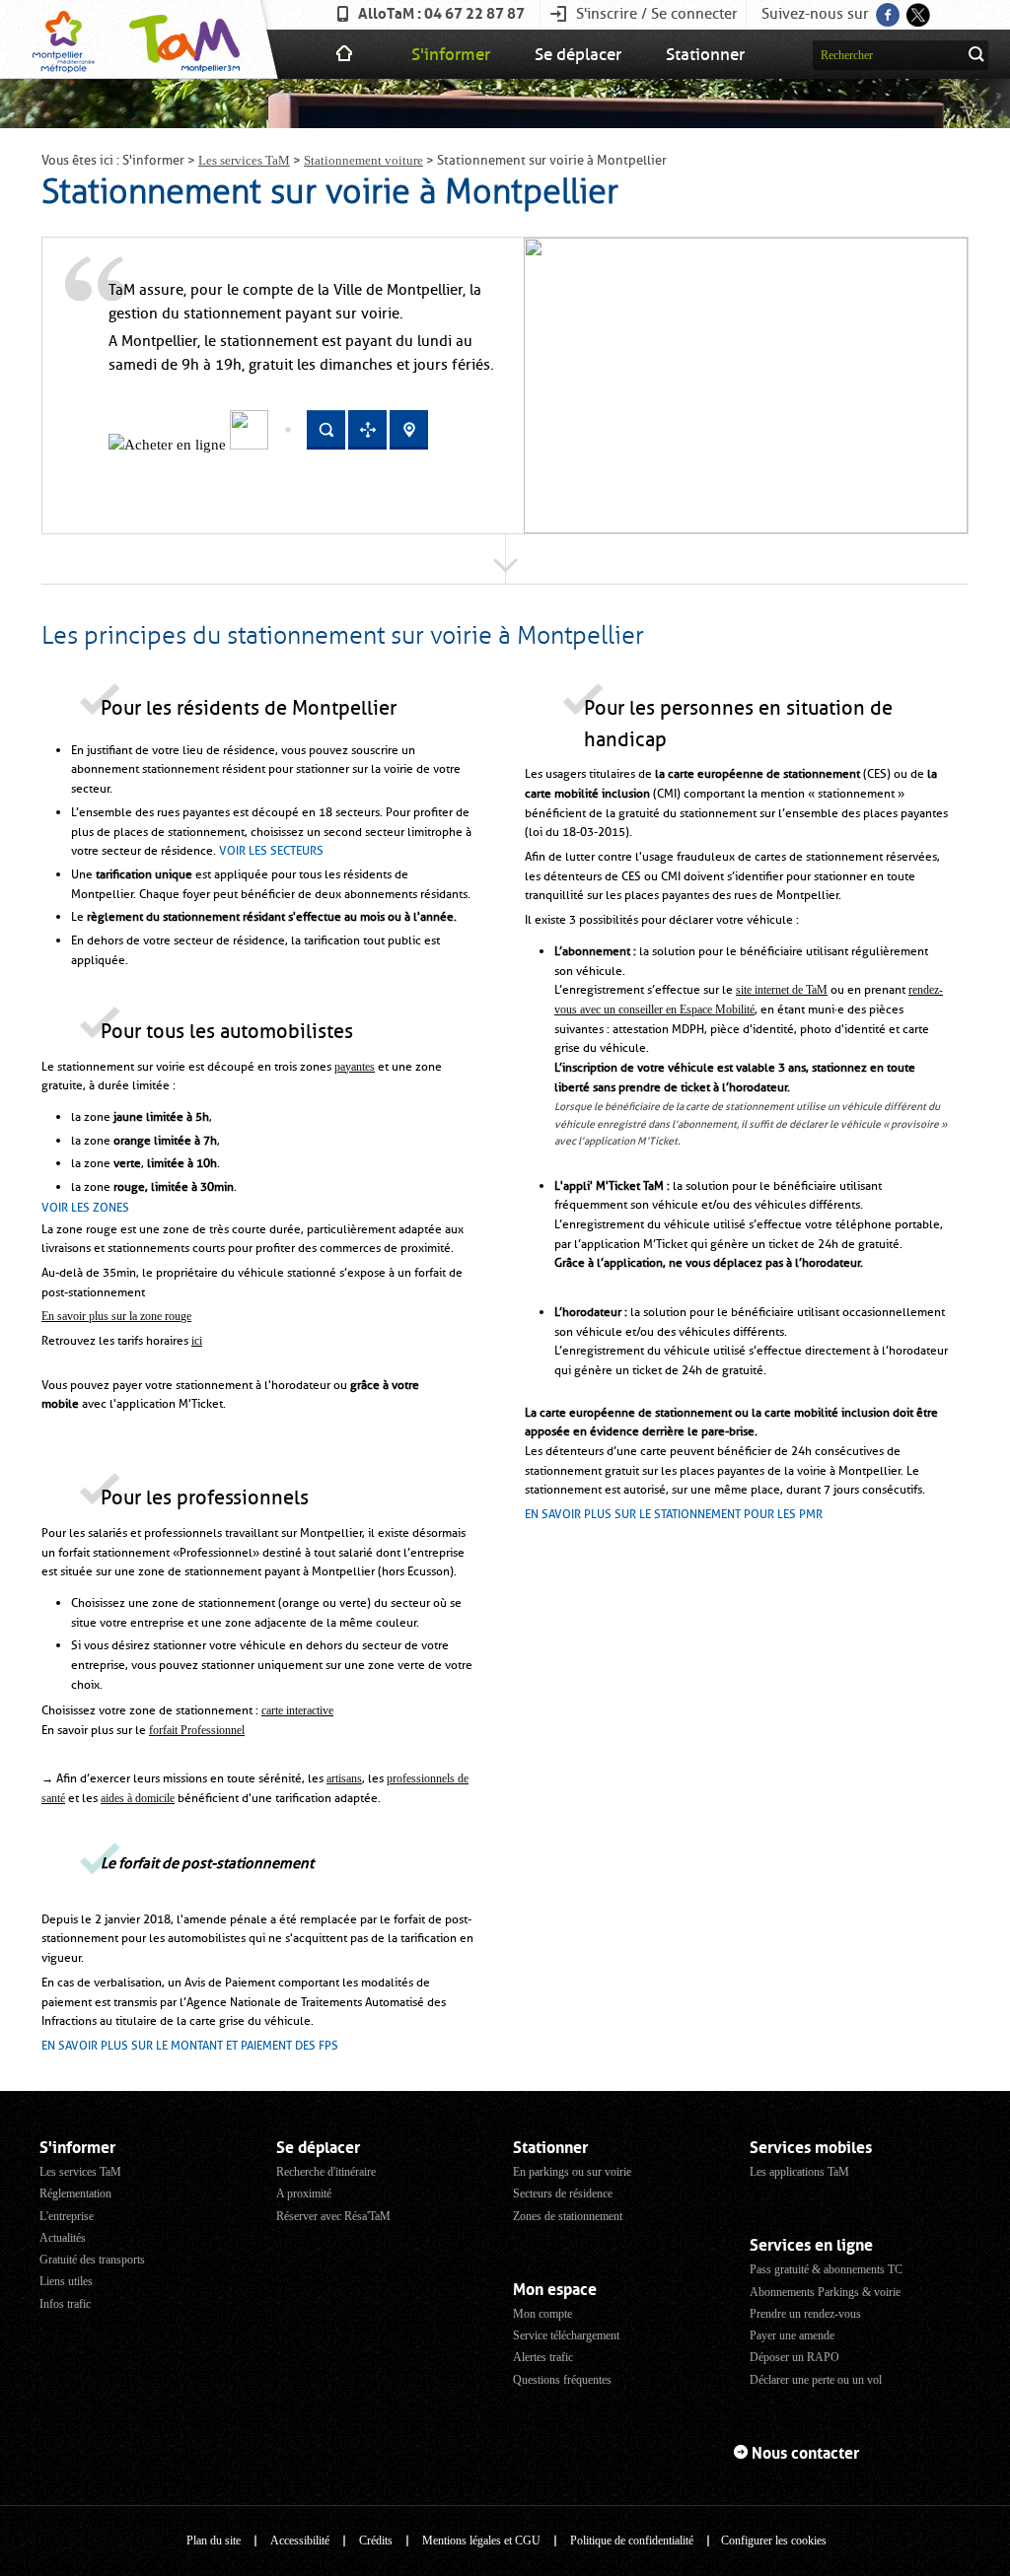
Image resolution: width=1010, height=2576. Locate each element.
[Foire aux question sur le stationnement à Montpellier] (249, 445)
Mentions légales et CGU (481, 2541)
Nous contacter (805, 2453)
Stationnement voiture (363, 160)
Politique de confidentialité (632, 2541)
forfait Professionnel (197, 1730)
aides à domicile (138, 1798)
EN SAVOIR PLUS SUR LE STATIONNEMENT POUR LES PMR (674, 1514)
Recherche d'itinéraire (326, 2172)
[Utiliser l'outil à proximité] (367, 446)
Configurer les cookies (774, 2541)
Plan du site (214, 2541)
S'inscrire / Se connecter (657, 14)
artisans (344, 1778)
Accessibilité (300, 2541)
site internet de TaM (782, 990)
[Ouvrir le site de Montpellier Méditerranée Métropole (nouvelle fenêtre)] (64, 39)
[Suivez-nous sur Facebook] (886, 9)
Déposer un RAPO (794, 2357)
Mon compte (542, 2314)
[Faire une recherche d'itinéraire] (326, 446)
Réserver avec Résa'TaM (333, 2216)
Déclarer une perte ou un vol (816, 2380)
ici (197, 1341)
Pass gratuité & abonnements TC (826, 2269)
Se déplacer (578, 54)
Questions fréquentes (562, 2380)
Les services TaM (244, 160)
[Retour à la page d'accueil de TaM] (182, 39)
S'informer (451, 54)
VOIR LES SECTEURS (271, 851)
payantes (355, 1067)
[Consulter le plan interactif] (409, 446)
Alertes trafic (543, 2357)
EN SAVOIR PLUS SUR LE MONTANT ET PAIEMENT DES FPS (190, 2046)
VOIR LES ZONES (85, 1208)
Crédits (376, 2541)
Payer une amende (792, 2335)
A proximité (304, 2193)
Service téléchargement (566, 2335)
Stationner (705, 54)
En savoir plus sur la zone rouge (116, 1316)
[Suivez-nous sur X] (917, 9)
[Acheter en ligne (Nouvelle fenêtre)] (169, 445)
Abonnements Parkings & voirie (825, 2292)
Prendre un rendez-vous (805, 2314)
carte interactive (297, 1710)
